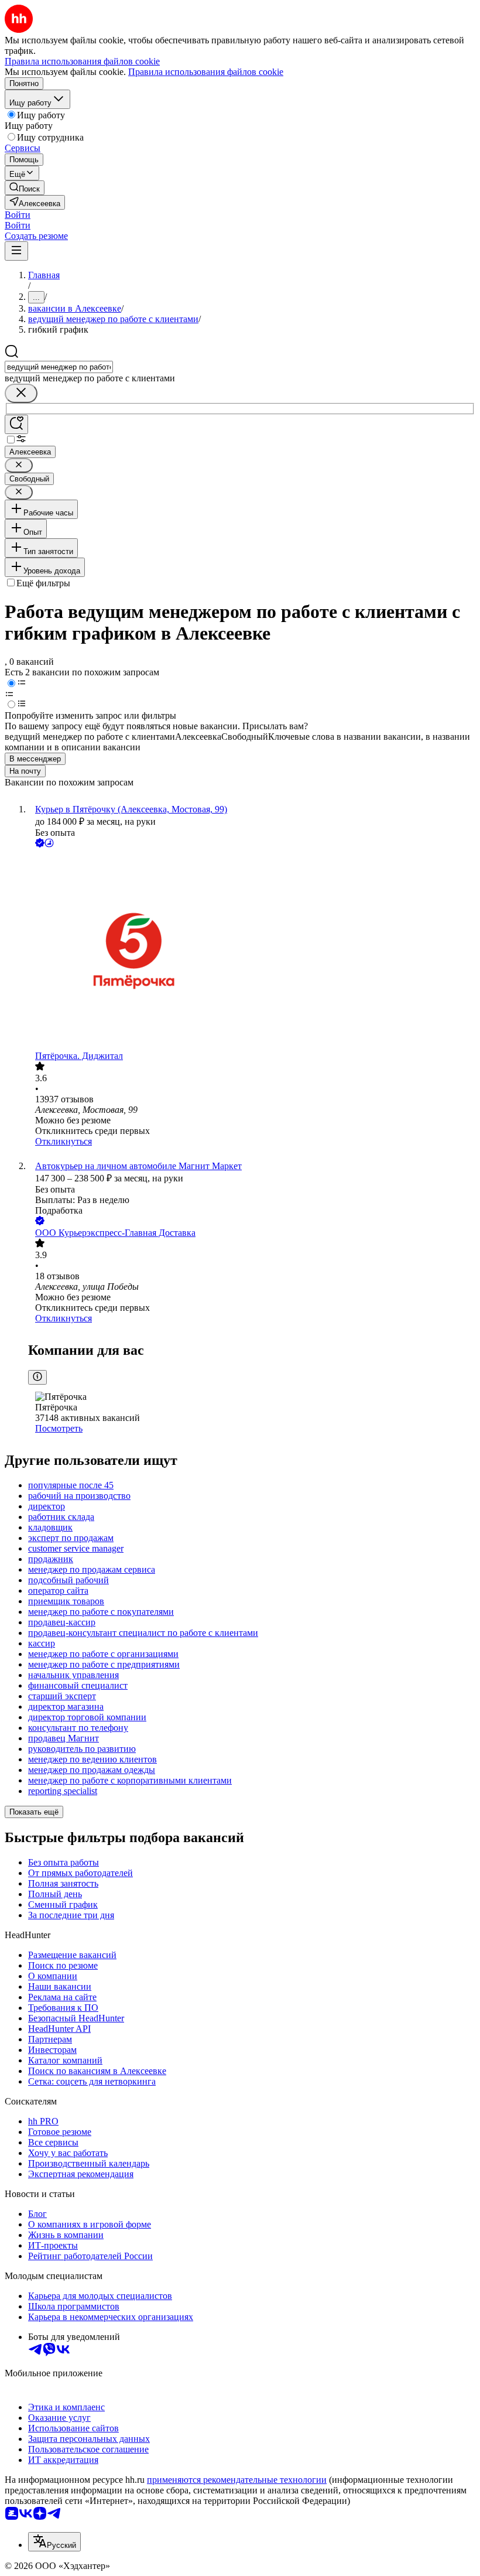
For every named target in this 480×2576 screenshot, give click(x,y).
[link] (25, 188)
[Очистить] (21, 393)
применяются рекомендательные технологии (237, 2480)
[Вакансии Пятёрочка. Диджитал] (252, 950)
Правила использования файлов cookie (206, 72)
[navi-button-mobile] (16, 251)
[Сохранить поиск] (16, 424)
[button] (18, 215)
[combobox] (59, 367)
